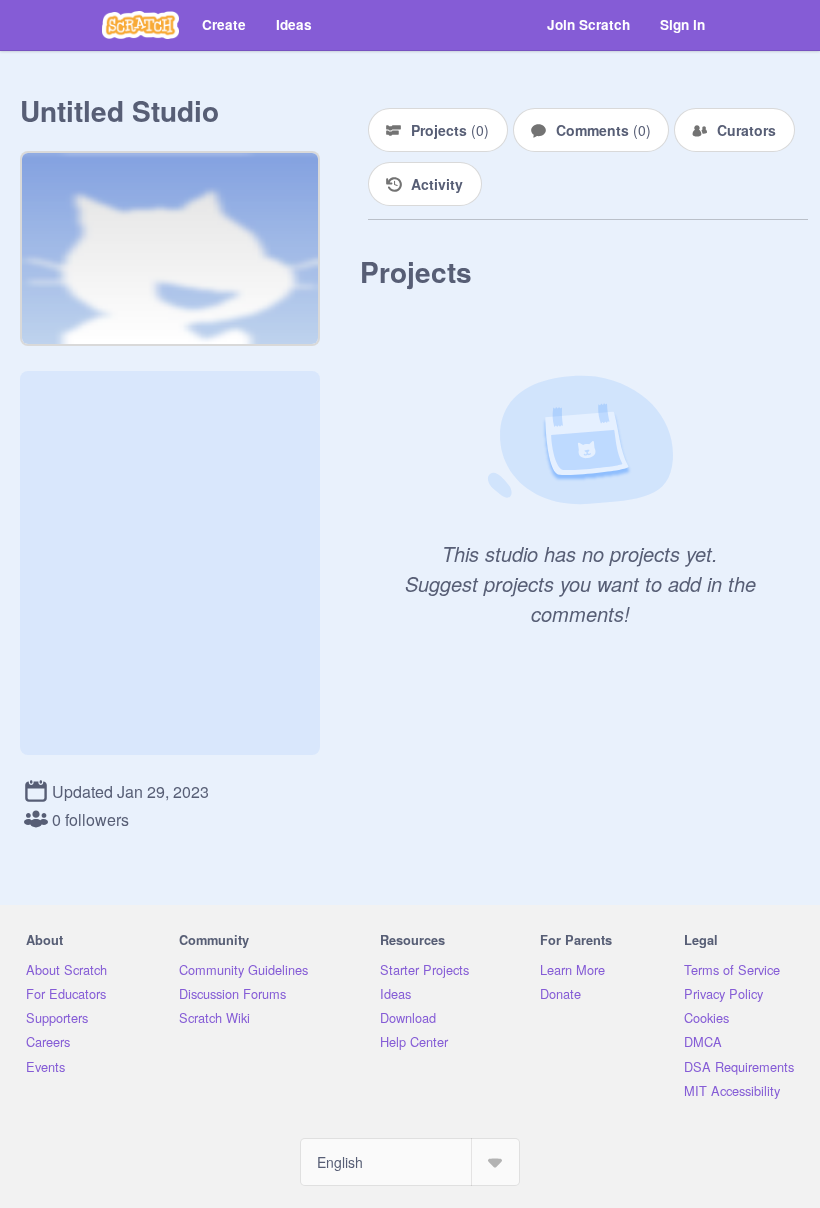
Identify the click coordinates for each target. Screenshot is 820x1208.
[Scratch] (140, 25)
